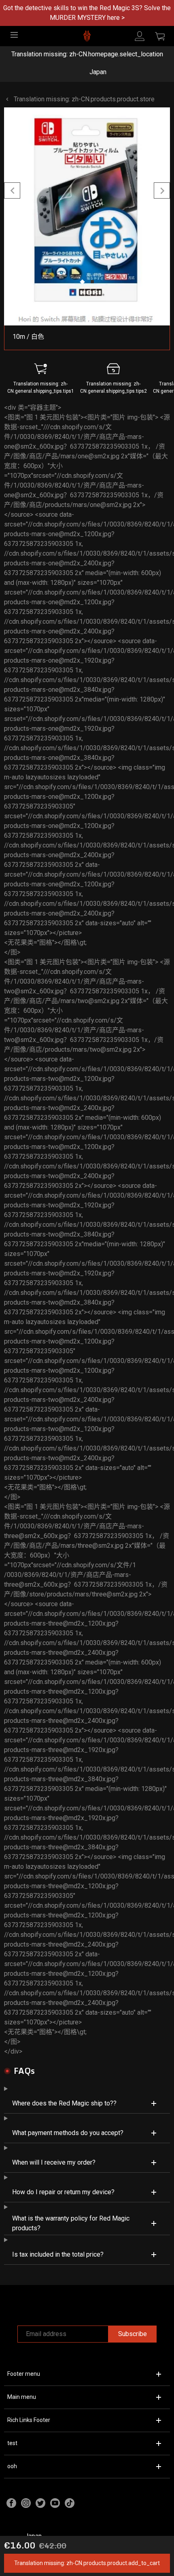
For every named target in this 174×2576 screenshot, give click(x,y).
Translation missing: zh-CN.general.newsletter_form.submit (87, 1346)
